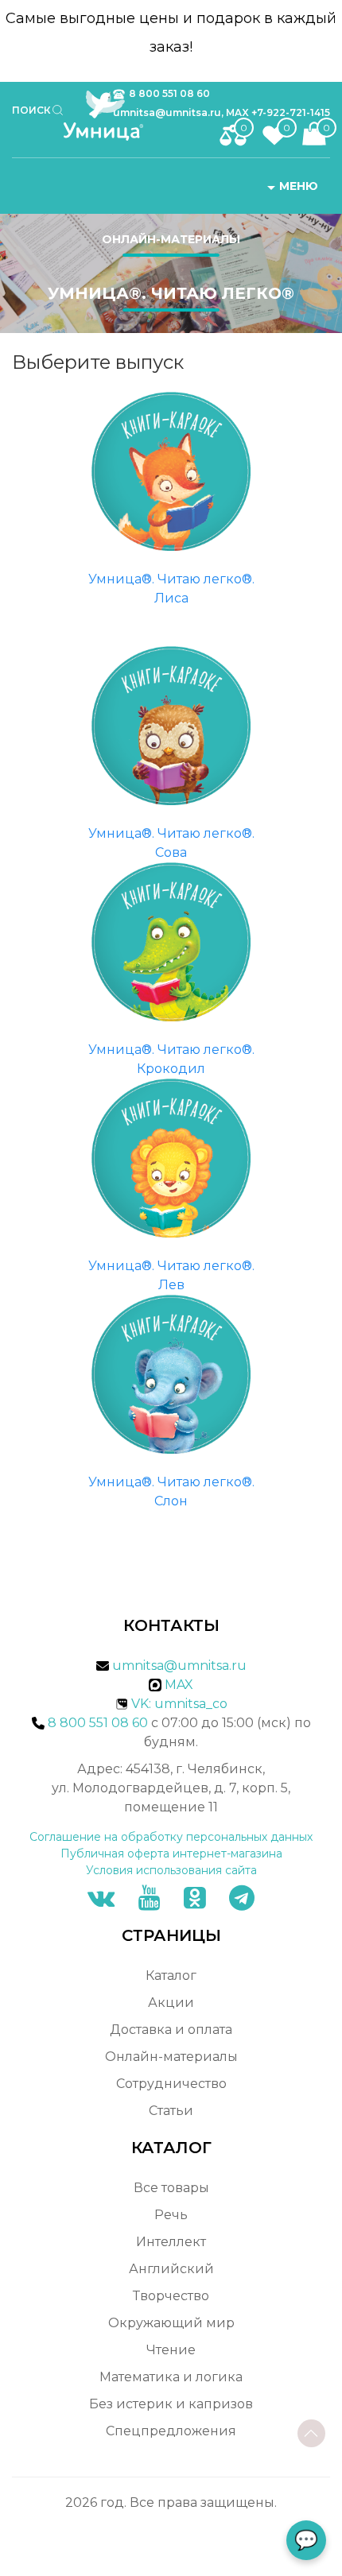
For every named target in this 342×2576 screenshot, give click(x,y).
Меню (299, 186)
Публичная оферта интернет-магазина (171, 1854)
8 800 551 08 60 (169, 93)
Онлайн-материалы (171, 239)
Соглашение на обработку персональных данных (171, 1837)
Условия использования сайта (171, 1870)
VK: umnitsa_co (179, 1704)
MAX (177, 1685)
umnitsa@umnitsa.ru (179, 1666)
